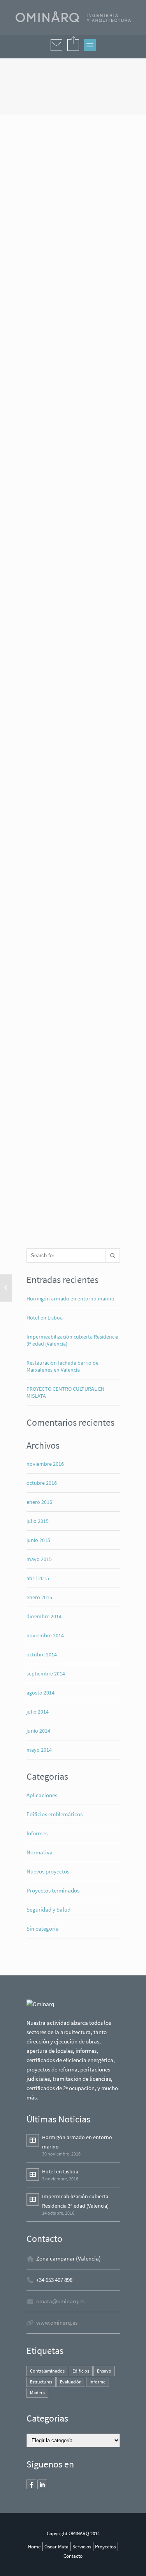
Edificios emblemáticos (55, 1814)
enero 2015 (39, 1597)
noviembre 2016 (45, 1464)
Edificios (81, 2371)
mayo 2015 (39, 1559)
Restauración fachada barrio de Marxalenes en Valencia (62, 1366)
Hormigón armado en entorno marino (70, 1299)
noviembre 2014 (45, 1635)
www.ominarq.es (57, 2323)
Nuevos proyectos (48, 1871)
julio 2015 (38, 1521)
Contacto (73, 2556)
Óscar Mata (56, 2546)
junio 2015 (38, 1540)
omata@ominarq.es (60, 2301)
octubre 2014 (42, 1654)
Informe (98, 2382)
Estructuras (41, 2382)
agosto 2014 (40, 1693)
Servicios (82, 2546)
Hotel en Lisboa (45, 1318)
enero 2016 (39, 1502)
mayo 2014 (39, 1750)
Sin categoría (43, 1928)
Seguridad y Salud (48, 1909)
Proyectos (105, 2546)
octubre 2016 (42, 1483)
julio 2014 (38, 1712)
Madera (37, 2393)
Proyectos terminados (53, 1890)
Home (34, 2546)
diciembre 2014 (44, 1616)
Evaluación (71, 2382)
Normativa (40, 1852)
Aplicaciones (42, 1795)
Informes (37, 1833)
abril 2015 (38, 1578)
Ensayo (104, 2371)
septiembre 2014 (46, 1674)
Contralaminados (47, 2371)
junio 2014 (38, 1731)
